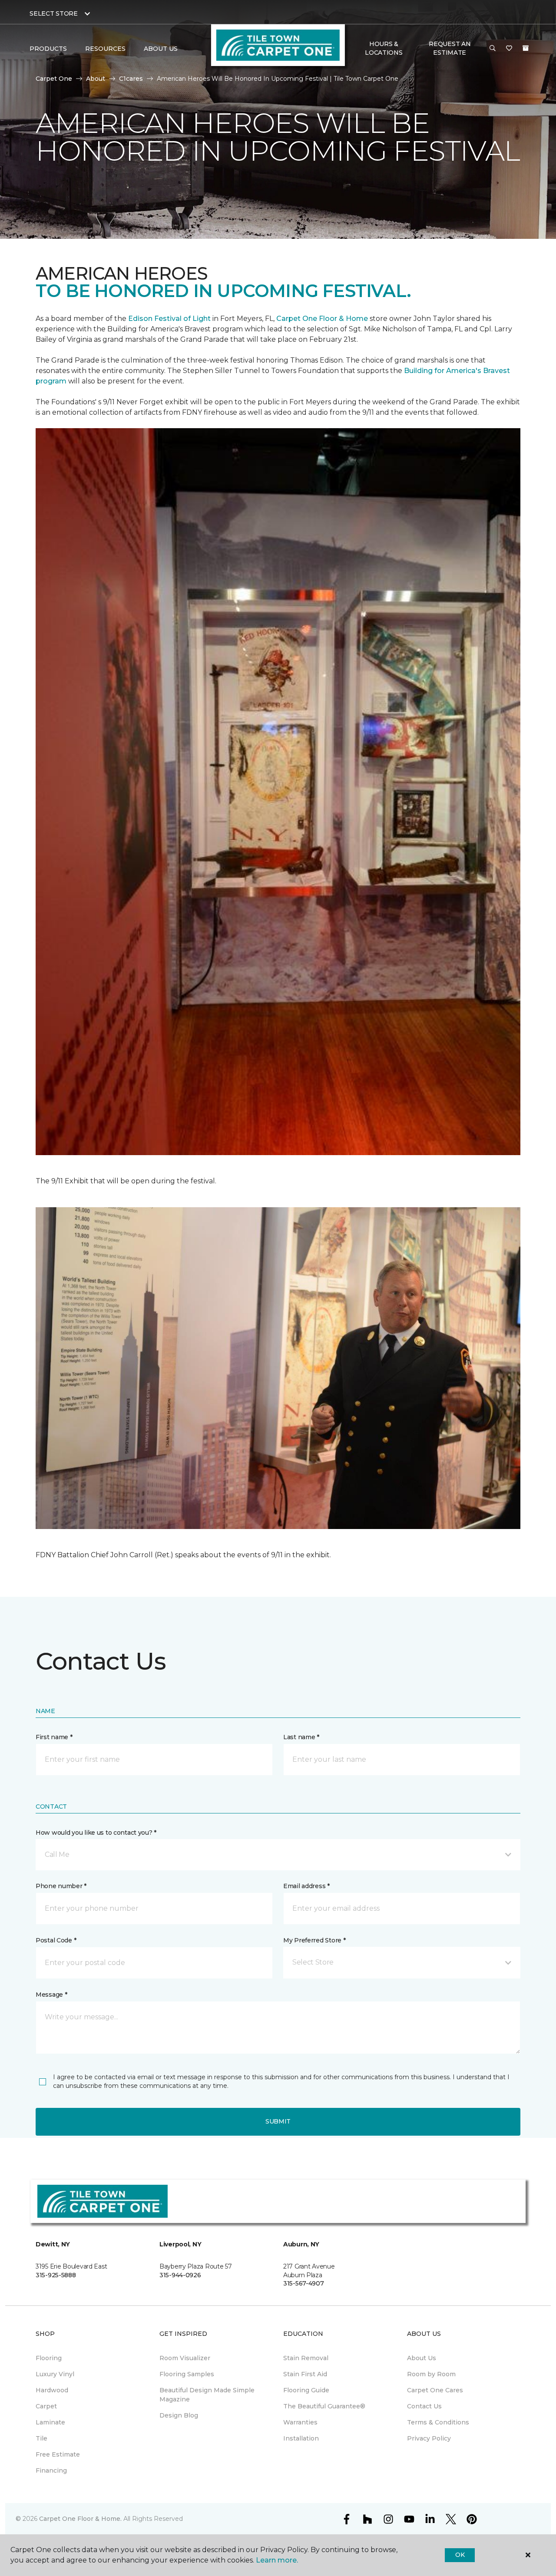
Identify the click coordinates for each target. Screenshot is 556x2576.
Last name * (301, 1737)
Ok (460, 2555)
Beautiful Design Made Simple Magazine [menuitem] (207, 2395)
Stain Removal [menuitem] (306, 2358)
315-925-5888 (56, 2275)
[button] (493, 49)
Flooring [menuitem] (49, 2358)
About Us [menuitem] (422, 2358)
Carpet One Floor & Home (322, 319)
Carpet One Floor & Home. (80, 2519)
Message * (51, 1995)
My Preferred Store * (314, 1940)
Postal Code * (56, 1940)
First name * (54, 1737)
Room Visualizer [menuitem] (185, 2358)
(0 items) (526, 48)
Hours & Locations (384, 48)
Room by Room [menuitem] (431, 2374)
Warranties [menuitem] (300, 2422)
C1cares (131, 79)
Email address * (306, 1886)
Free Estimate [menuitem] (58, 2454)
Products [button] (48, 49)
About (96, 79)
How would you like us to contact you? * (96, 1833)
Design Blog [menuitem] (179, 2415)
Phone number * (61, 1886)
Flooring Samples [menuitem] (187, 2374)
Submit (278, 2121)
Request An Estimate (450, 48)
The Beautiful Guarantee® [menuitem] (324, 2406)
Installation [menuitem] (301, 2438)
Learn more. (277, 2560)
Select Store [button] (54, 13)
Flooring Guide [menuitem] (306, 2390)
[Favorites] (509, 49)
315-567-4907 (304, 2283)
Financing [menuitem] (51, 2470)
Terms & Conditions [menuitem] (438, 2422)
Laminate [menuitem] (50, 2422)
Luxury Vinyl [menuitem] (55, 2374)
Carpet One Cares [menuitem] (435, 2390)
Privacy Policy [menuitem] (429, 2438)
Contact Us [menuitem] (424, 2406)
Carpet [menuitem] (46, 2406)
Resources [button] (105, 49)
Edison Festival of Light (170, 319)
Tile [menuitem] (41, 2438)
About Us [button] (161, 49)
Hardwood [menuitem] (52, 2390)
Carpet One (54, 79)
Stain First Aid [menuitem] (305, 2374)
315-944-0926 (180, 2275)
